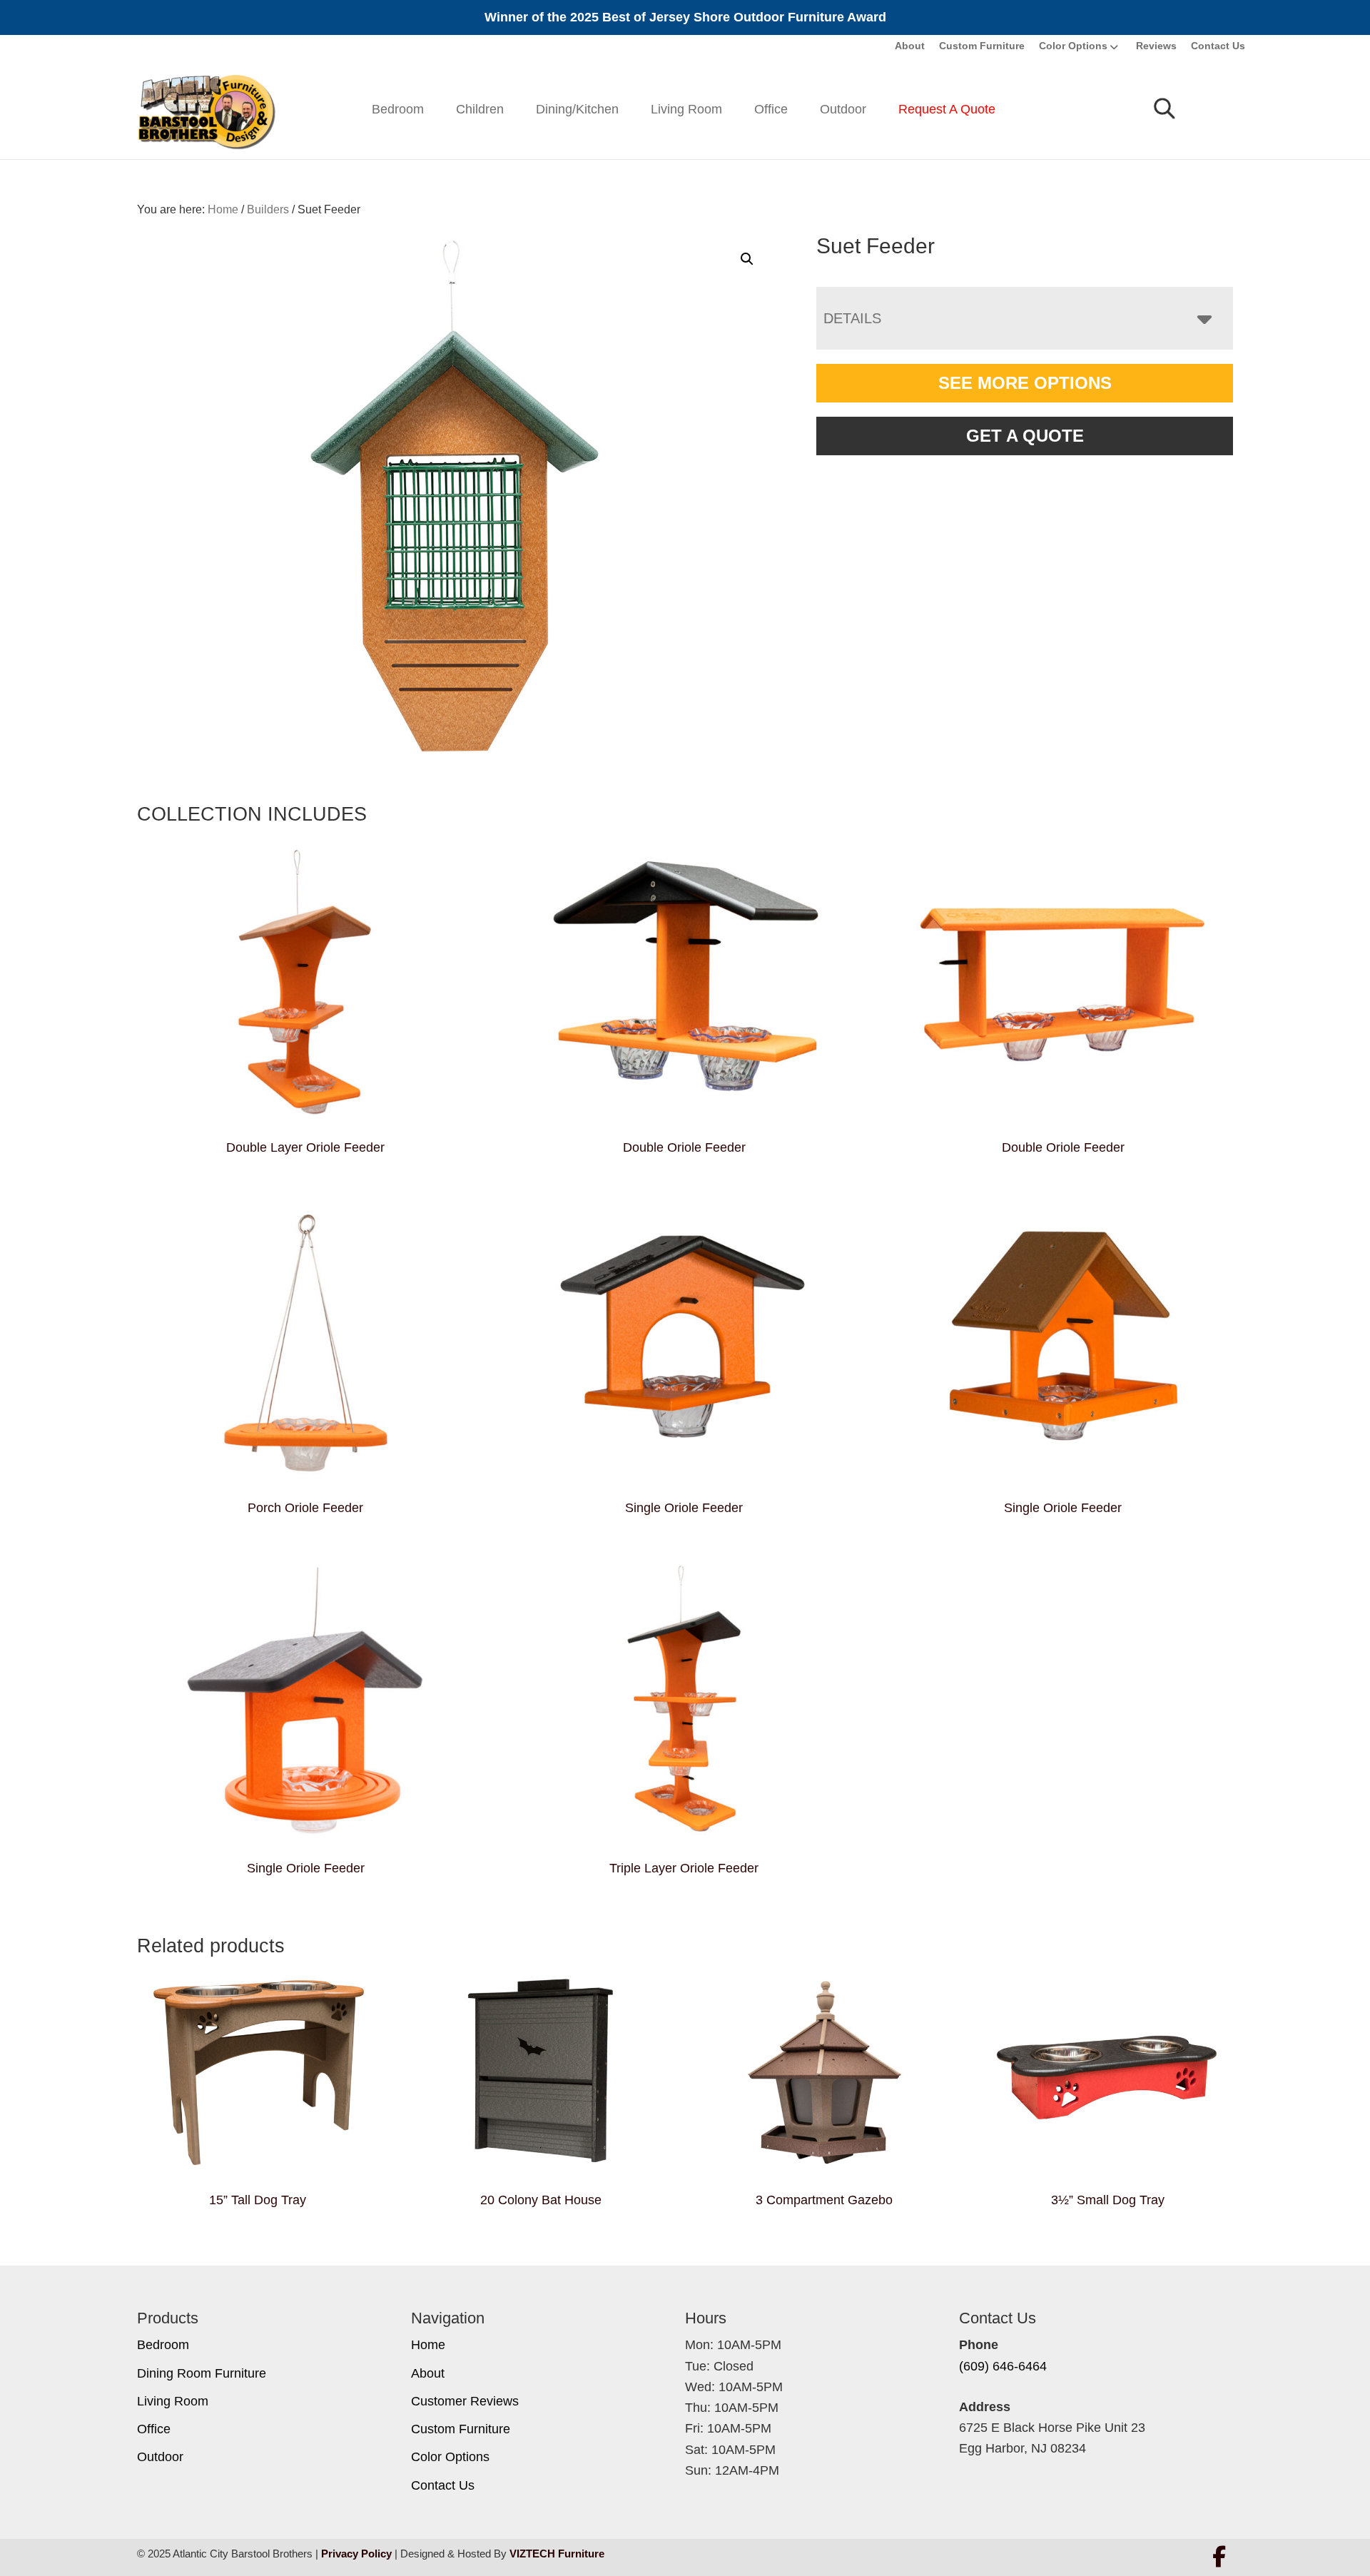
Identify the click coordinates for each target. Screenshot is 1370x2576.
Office (771, 109)
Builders (268, 209)
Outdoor (843, 109)
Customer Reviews (465, 2401)
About (910, 46)
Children (480, 109)
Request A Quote (947, 109)
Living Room (686, 109)
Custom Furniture (982, 46)
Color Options (1073, 46)
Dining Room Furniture (202, 2373)
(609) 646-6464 (1003, 2366)
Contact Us (1218, 46)
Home (428, 2345)
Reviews (1156, 46)
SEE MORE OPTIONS (1025, 383)
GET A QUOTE (1025, 436)
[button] (747, 259)
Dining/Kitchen (577, 109)
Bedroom (398, 109)
